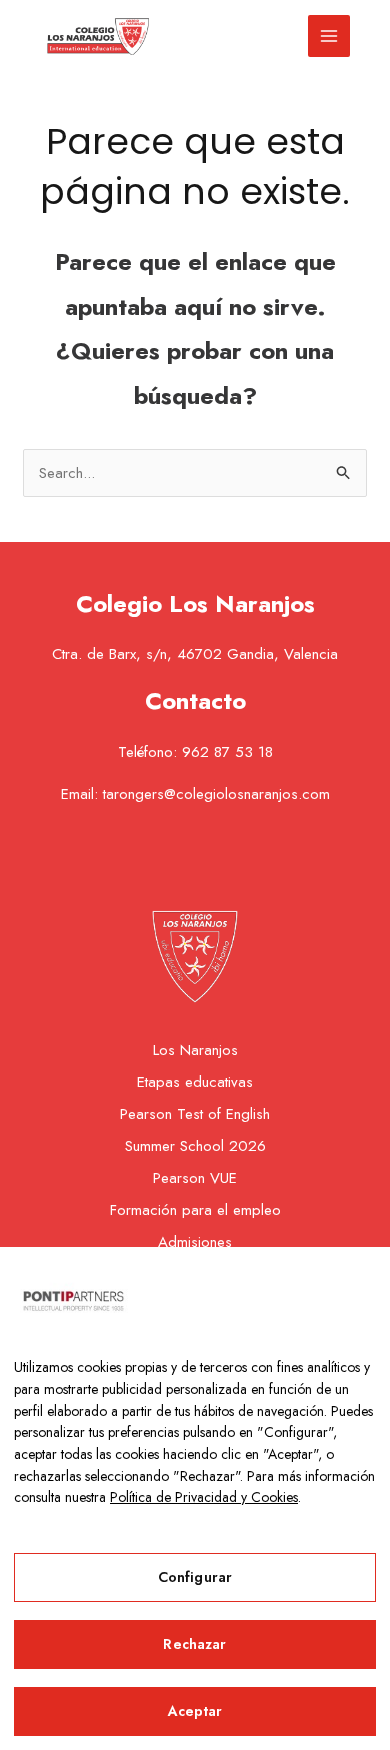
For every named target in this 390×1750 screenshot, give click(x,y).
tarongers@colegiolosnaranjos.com (216, 794)
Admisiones (195, 1242)
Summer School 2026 (195, 1146)
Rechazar (194, 1644)
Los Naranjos (195, 1050)
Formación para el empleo (195, 1210)
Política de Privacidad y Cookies (204, 1497)
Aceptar (195, 1711)
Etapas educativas (195, 1082)
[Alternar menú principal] (329, 36)
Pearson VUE (195, 1178)
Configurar (195, 1577)
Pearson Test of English (195, 1114)
